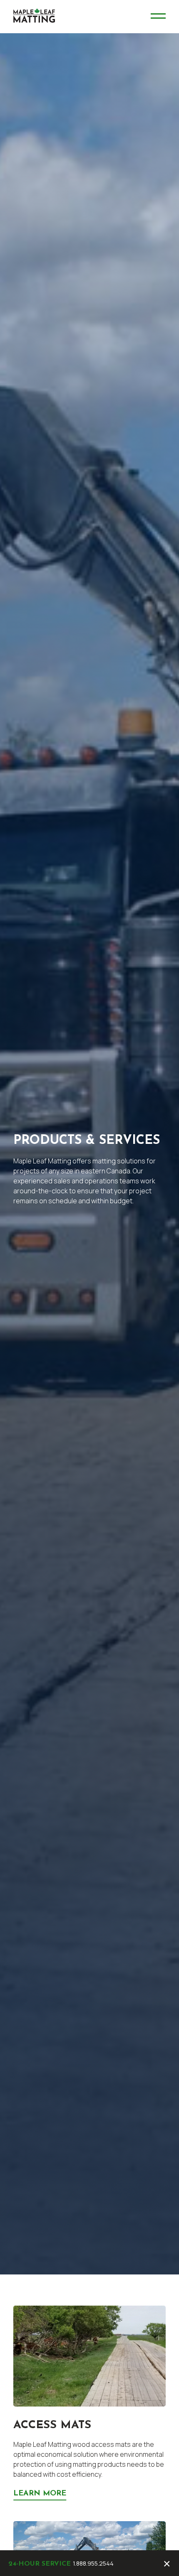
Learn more (40, 2494)
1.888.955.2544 (93, 2563)
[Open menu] (158, 17)
